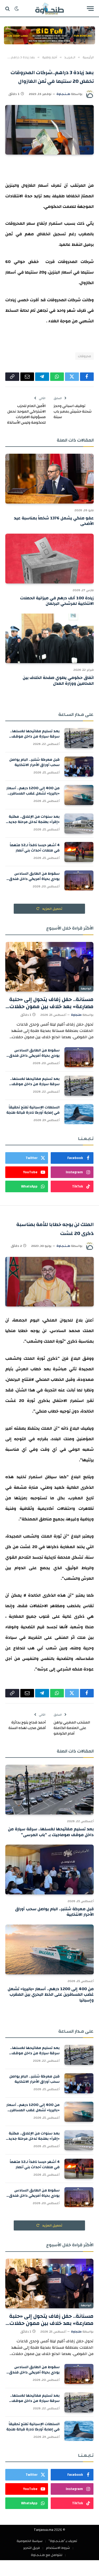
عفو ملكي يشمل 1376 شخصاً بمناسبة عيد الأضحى (54, 521)
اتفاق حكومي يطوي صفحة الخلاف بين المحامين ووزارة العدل (58, 681)
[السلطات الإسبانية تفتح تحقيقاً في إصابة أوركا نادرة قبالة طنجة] (79, 1114)
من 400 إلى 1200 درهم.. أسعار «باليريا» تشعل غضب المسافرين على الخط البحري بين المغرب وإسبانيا (33, 796)
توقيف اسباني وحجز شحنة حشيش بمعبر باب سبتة (73, 411)
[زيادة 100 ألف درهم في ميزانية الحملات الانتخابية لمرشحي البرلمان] (49, 558)
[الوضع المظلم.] (17, 9)
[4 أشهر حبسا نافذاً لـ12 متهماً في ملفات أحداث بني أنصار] (79, 852)
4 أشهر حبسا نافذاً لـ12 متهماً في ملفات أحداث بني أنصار (35, 848)
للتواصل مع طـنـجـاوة (47, 2555)
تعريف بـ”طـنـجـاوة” (63, 2541)
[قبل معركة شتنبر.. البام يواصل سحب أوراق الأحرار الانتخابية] (79, 767)
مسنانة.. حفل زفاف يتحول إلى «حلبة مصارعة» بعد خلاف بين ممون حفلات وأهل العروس (51, 1006)
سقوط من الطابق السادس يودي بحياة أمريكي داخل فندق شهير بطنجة (34, 879)
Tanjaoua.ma (44, 2530)
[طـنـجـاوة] (49, 9)
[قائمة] (90, 9)
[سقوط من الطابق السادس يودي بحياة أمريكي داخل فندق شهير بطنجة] (79, 880)
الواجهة (86, 989)
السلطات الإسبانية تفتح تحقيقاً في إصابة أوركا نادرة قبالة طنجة (33, 1110)
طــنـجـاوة (63, 94)
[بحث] (8, 9)
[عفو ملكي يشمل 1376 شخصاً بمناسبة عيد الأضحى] (49, 478)
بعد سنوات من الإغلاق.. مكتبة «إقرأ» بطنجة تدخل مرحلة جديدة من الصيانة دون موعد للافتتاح (33, 822)
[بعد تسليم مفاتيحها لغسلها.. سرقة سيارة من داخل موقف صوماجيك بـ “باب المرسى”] (79, 738)
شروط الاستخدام (58, 2548)
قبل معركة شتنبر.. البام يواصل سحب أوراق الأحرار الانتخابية (34, 762)
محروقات (84, 356)
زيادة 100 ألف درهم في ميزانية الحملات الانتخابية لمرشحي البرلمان (57, 601)
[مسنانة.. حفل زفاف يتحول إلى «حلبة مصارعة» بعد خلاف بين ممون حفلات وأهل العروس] (49, 967)
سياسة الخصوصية (30, 2541)
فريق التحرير (32, 2548)
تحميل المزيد (52, 909)
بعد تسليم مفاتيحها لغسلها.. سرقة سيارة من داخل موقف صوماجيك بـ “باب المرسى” (35, 736)
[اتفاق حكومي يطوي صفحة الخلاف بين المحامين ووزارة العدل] (49, 638)
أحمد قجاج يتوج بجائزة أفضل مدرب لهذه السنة (27, 1725)
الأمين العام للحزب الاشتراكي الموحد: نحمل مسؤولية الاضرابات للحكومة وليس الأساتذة (26, 414)
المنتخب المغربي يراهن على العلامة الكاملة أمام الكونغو (72, 1728)
